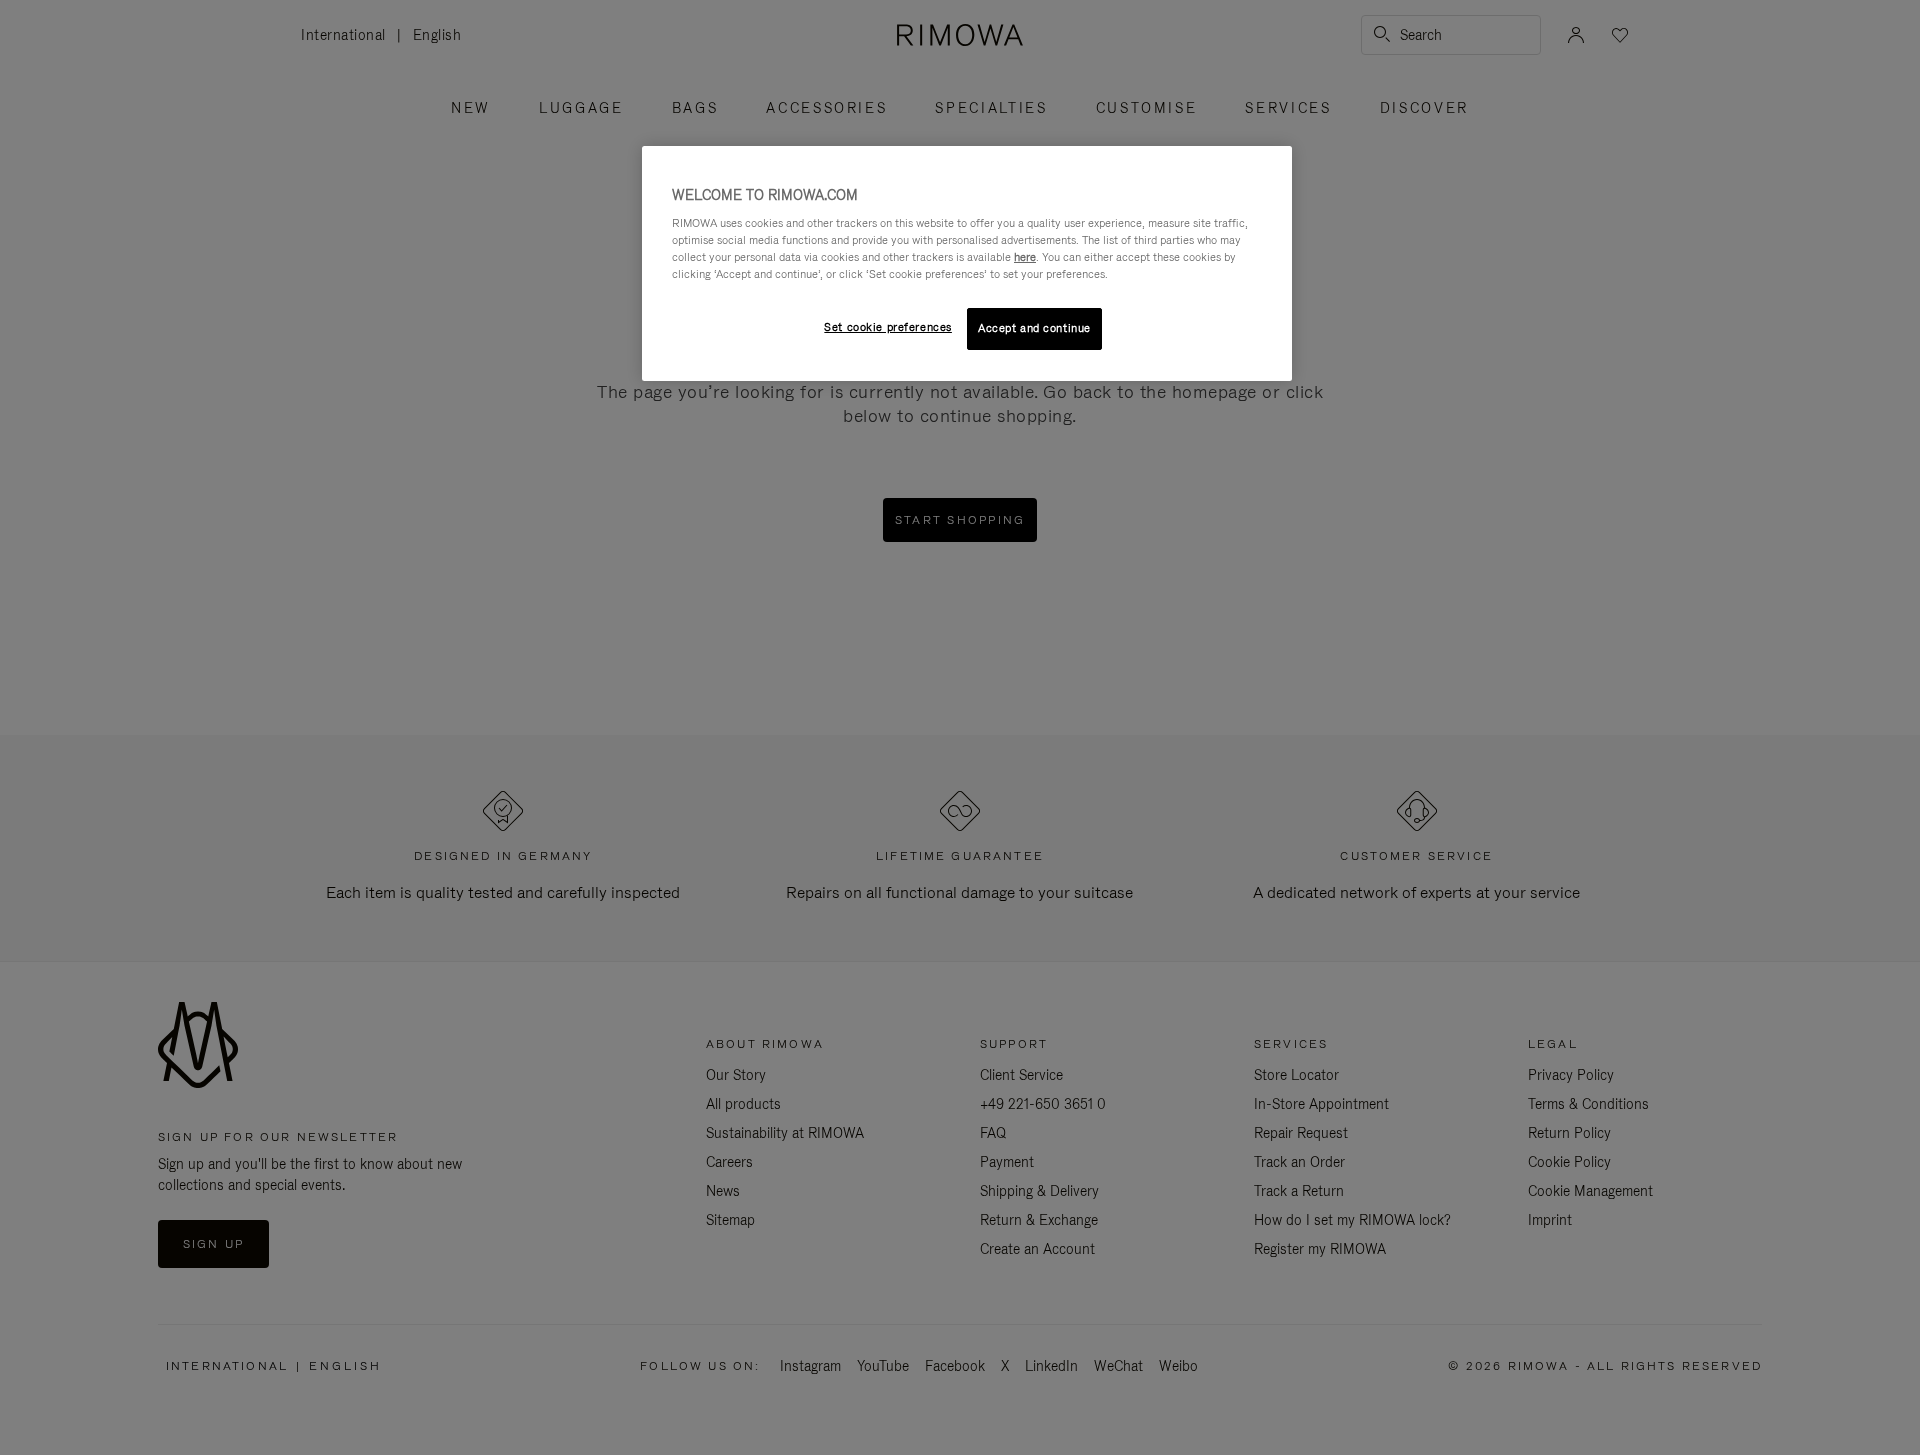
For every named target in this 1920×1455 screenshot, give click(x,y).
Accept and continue (1034, 328)
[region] (967, 264)
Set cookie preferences (888, 327)
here (1025, 257)
